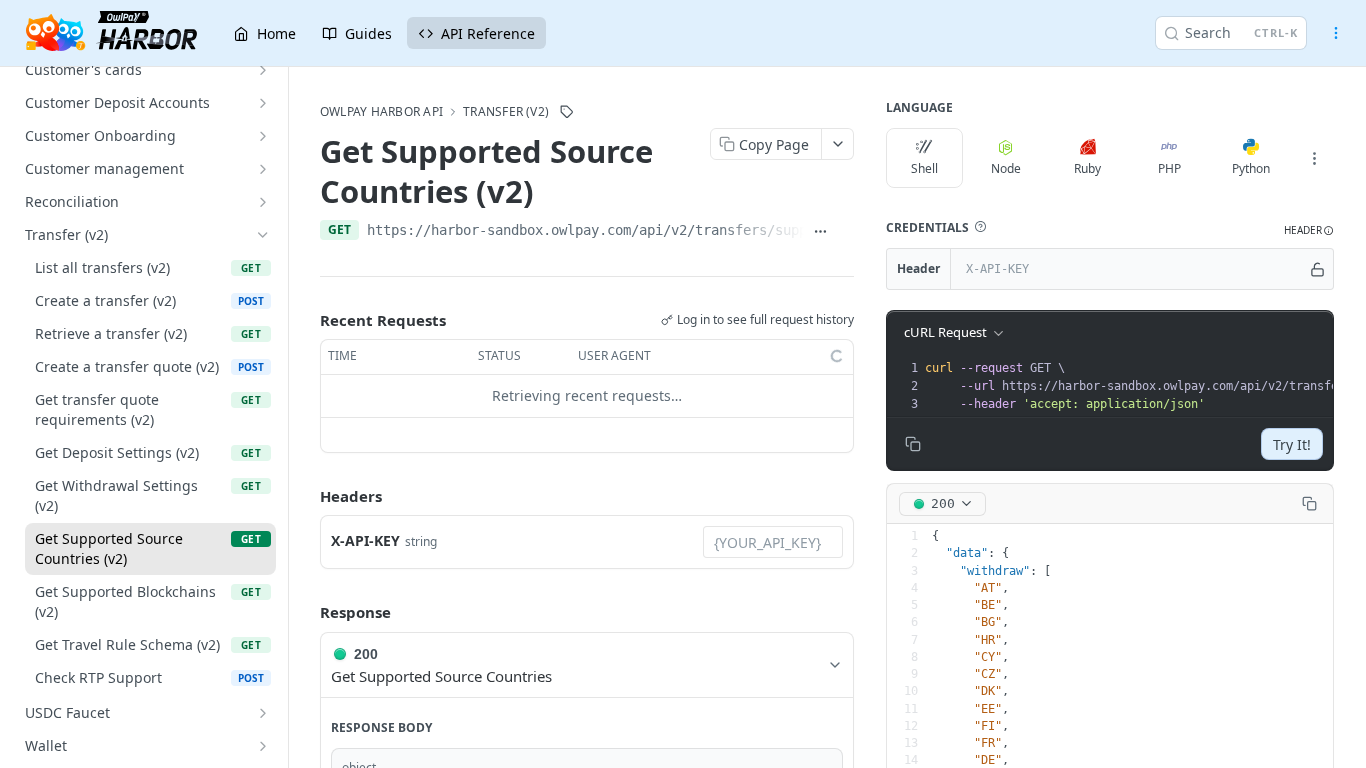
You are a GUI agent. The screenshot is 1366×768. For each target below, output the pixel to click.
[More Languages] (1314, 158)
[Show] (1317, 269)
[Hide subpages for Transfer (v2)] (263, 235)
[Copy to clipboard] (845, 232)
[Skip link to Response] (306, 613)
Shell (924, 168)
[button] (980, 227)
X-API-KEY (365, 540)
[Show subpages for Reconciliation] (263, 202)
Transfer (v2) (506, 112)
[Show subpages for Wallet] (263, 746)
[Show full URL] (820, 232)
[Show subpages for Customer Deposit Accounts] (263, 103)
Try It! (1292, 444)
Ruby (1087, 168)
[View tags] (567, 112)
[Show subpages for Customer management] (263, 169)
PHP (1169, 168)
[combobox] (773, 542)
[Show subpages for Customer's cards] (263, 70)
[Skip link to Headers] (306, 496)
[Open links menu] (1336, 33)
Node (1006, 168)
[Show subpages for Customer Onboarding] (263, 136)
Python (1251, 168)
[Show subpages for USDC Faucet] (263, 713)
